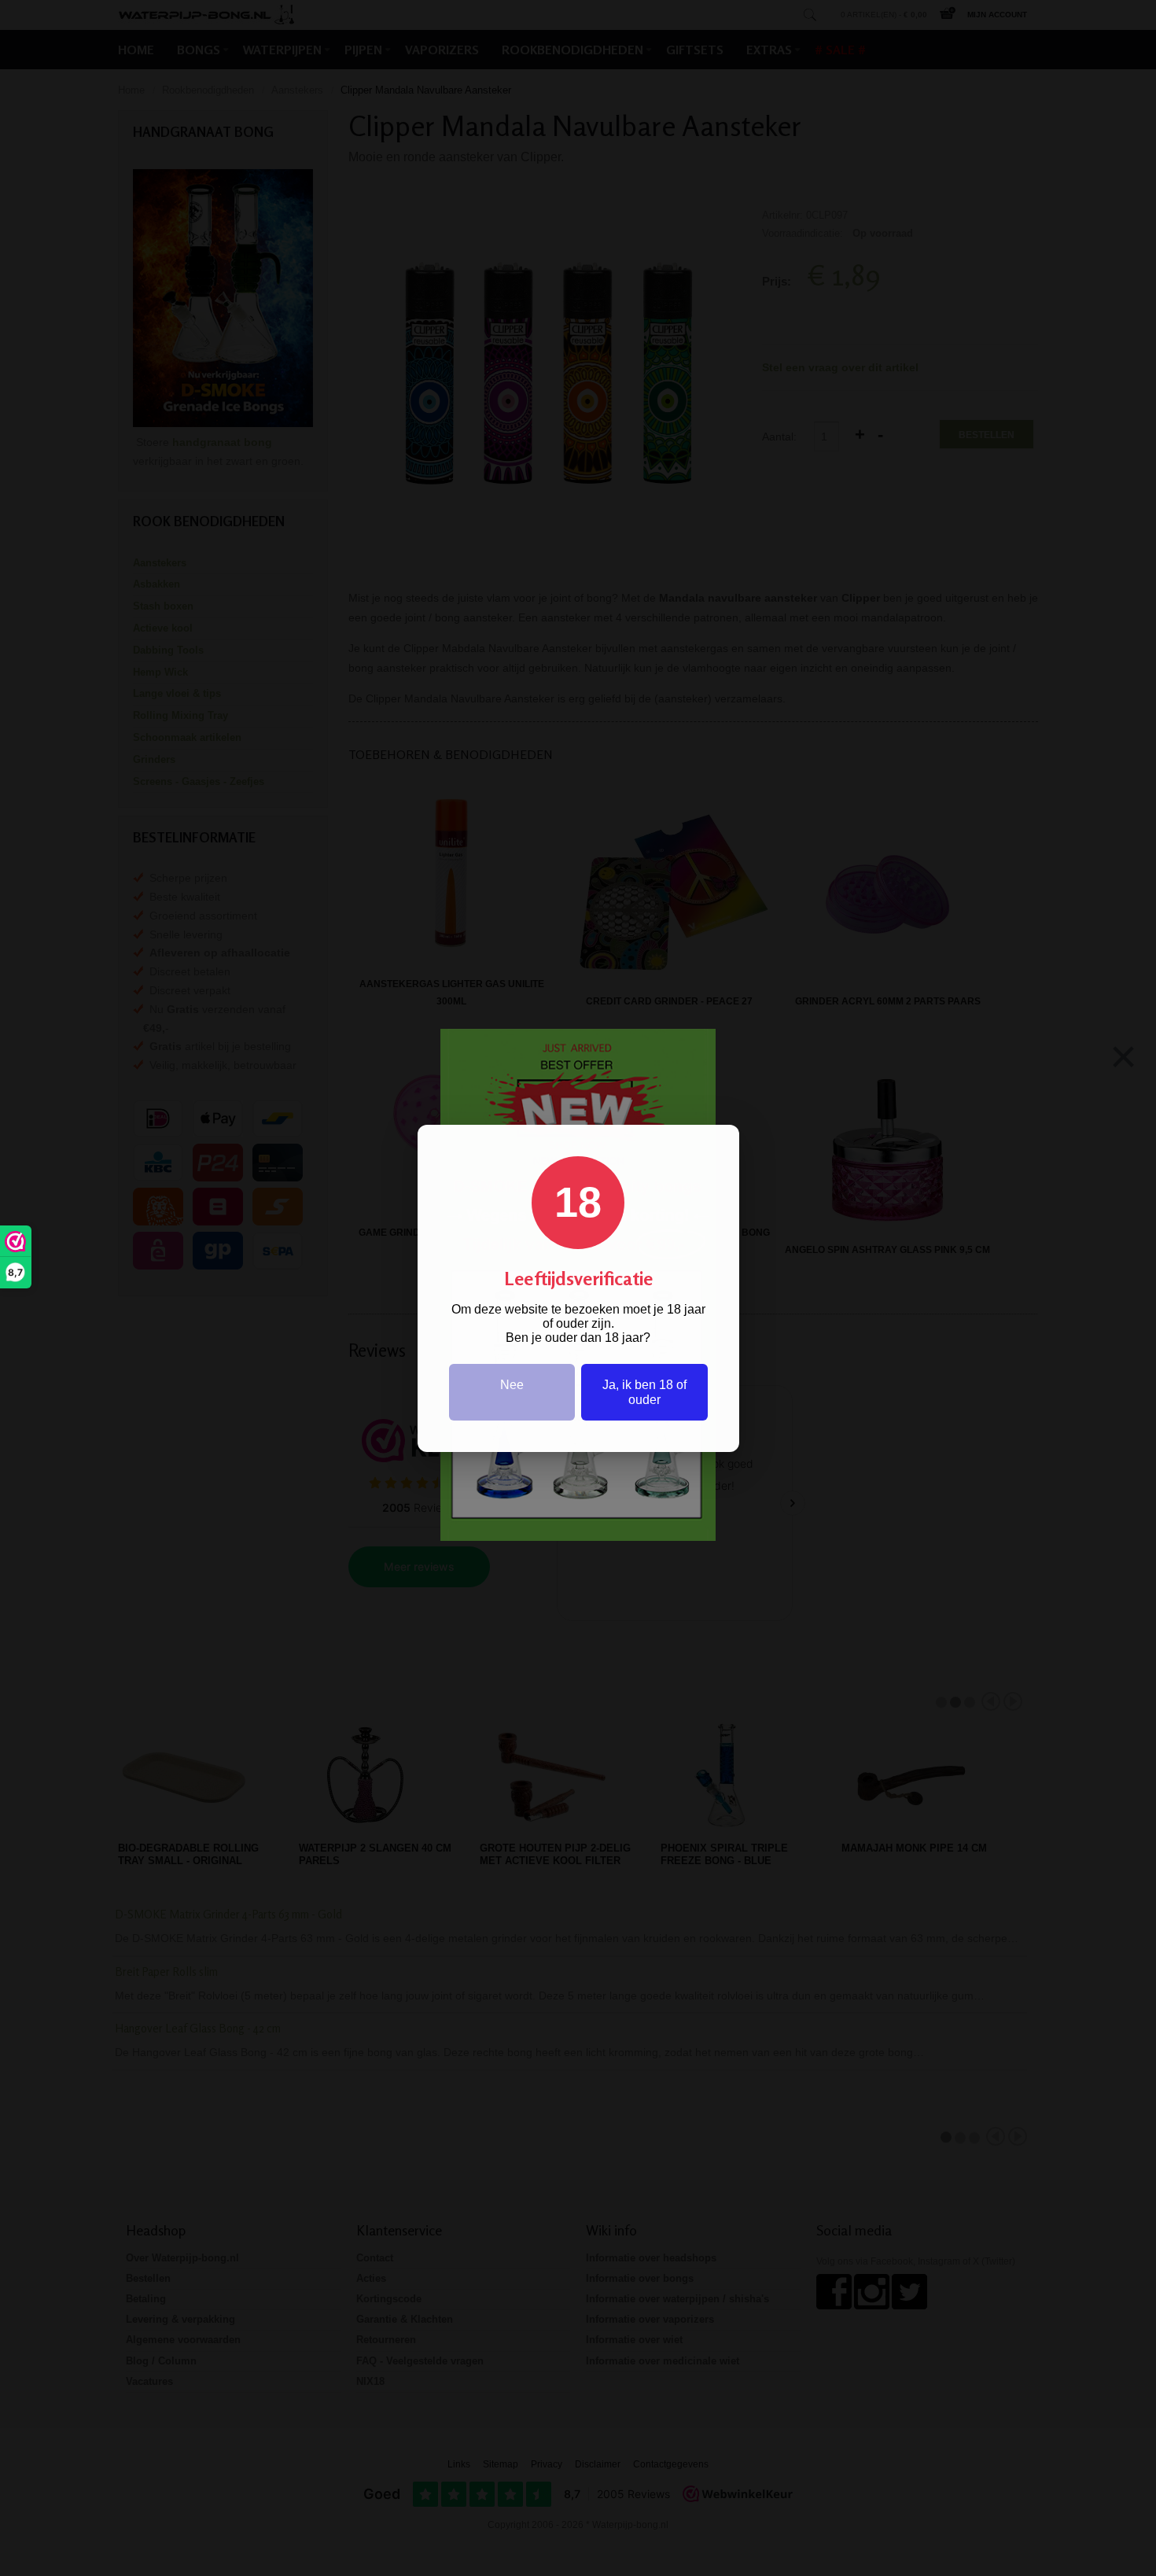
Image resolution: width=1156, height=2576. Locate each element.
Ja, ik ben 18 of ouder (644, 1392)
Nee (512, 1385)
